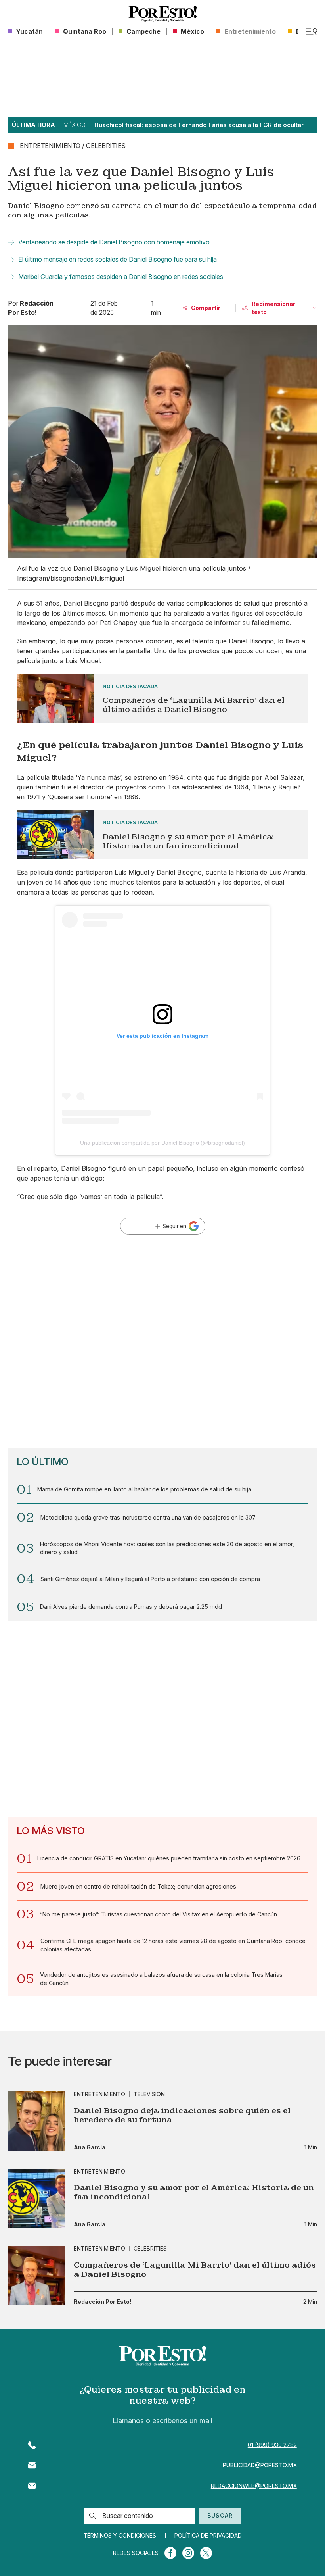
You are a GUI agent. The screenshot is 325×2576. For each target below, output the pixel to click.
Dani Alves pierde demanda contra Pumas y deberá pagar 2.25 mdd (131, 1607)
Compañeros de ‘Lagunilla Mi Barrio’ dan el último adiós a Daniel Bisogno (195, 2270)
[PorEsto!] (163, 14)
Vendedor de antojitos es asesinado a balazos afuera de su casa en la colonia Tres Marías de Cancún (161, 1979)
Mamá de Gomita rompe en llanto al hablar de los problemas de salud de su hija (144, 1489)
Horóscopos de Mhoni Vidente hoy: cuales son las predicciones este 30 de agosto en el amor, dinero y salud (167, 1548)
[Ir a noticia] (36, 2121)
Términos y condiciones (120, 2536)
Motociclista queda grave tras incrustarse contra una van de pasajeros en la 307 (148, 1517)
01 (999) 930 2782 (272, 2445)
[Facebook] (170, 2553)
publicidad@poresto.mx (260, 2465)
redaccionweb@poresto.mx (254, 2486)
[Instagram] (188, 2553)
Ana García (90, 2147)
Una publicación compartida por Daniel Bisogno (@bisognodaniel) (162, 1143)
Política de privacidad (208, 2536)
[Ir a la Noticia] (162, 698)
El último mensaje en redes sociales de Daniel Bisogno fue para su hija (118, 259)
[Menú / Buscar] (312, 31)
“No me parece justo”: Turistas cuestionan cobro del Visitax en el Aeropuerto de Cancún (159, 1914)
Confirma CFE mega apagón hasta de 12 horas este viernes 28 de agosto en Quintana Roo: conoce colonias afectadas (173, 1945)
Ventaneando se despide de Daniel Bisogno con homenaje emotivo (114, 242)
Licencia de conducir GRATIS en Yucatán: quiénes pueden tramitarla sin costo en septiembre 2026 (169, 1858)
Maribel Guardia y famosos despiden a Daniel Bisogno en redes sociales (121, 277)
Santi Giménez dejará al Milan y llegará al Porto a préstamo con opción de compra (150, 1579)
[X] (206, 2553)
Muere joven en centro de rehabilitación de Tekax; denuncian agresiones (138, 1886)
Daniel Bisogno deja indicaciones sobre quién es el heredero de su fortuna (182, 2115)
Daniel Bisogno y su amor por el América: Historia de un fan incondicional (194, 2192)
